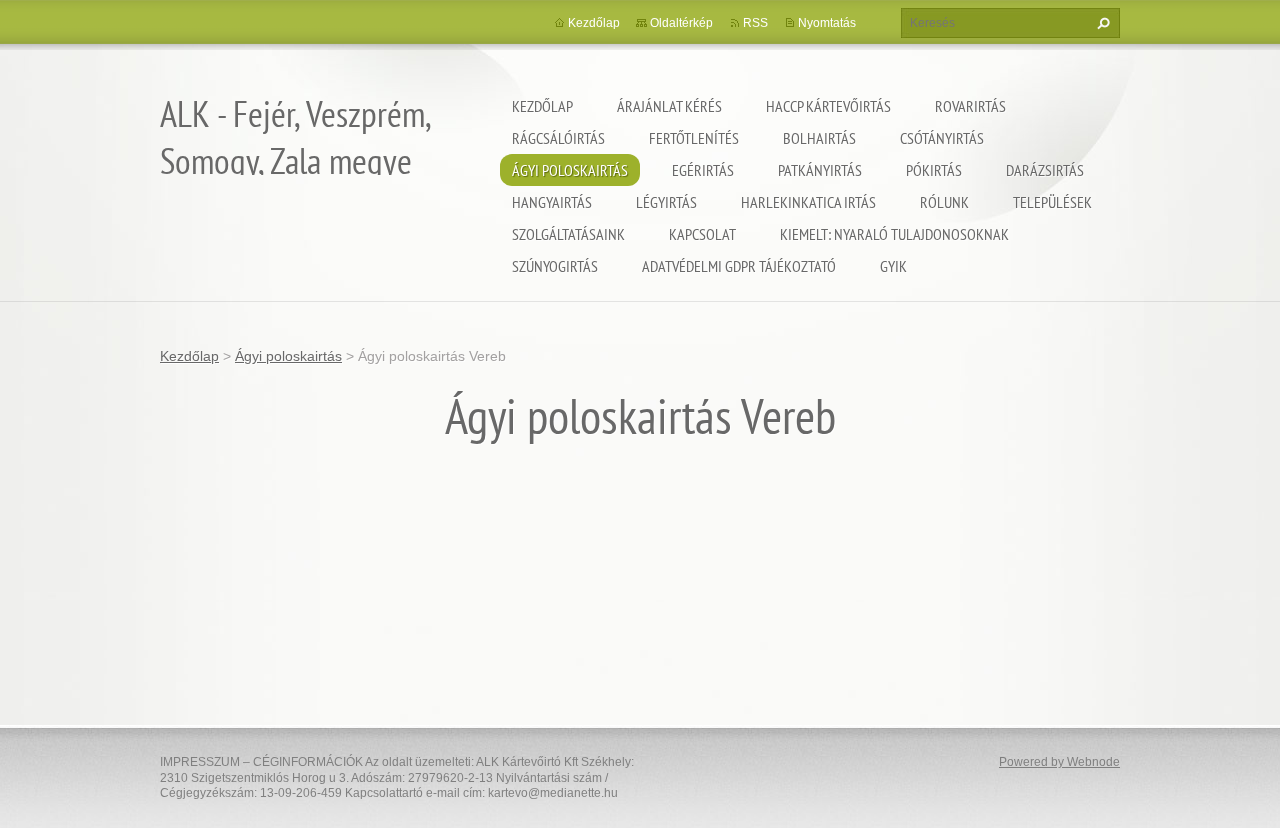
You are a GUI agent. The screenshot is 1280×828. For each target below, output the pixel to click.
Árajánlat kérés (669, 106)
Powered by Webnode (1059, 762)
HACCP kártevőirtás (828, 106)
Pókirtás (934, 170)
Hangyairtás (552, 202)
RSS (755, 23)
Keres (1101, 23)
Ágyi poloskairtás (570, 170)
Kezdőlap (542, 106)
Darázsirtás (1045, 170)
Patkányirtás (820, 170)
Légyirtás (666, 202)
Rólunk (944, 202)
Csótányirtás (942, 138)
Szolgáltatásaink (568, 234)
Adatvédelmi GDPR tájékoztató (739, 266)
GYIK (893, 266)
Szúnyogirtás (555, 266)
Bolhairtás (819, 138)
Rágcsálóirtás (558, 138)
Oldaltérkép (681, 23)
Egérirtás (703, 170)
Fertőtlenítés (694, 138)
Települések (1052, 202)
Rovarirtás (970, 106)
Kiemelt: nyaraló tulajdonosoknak (894, 234)
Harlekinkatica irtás (808, 202)
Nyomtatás (827, 23)
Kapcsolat (702, 234)
